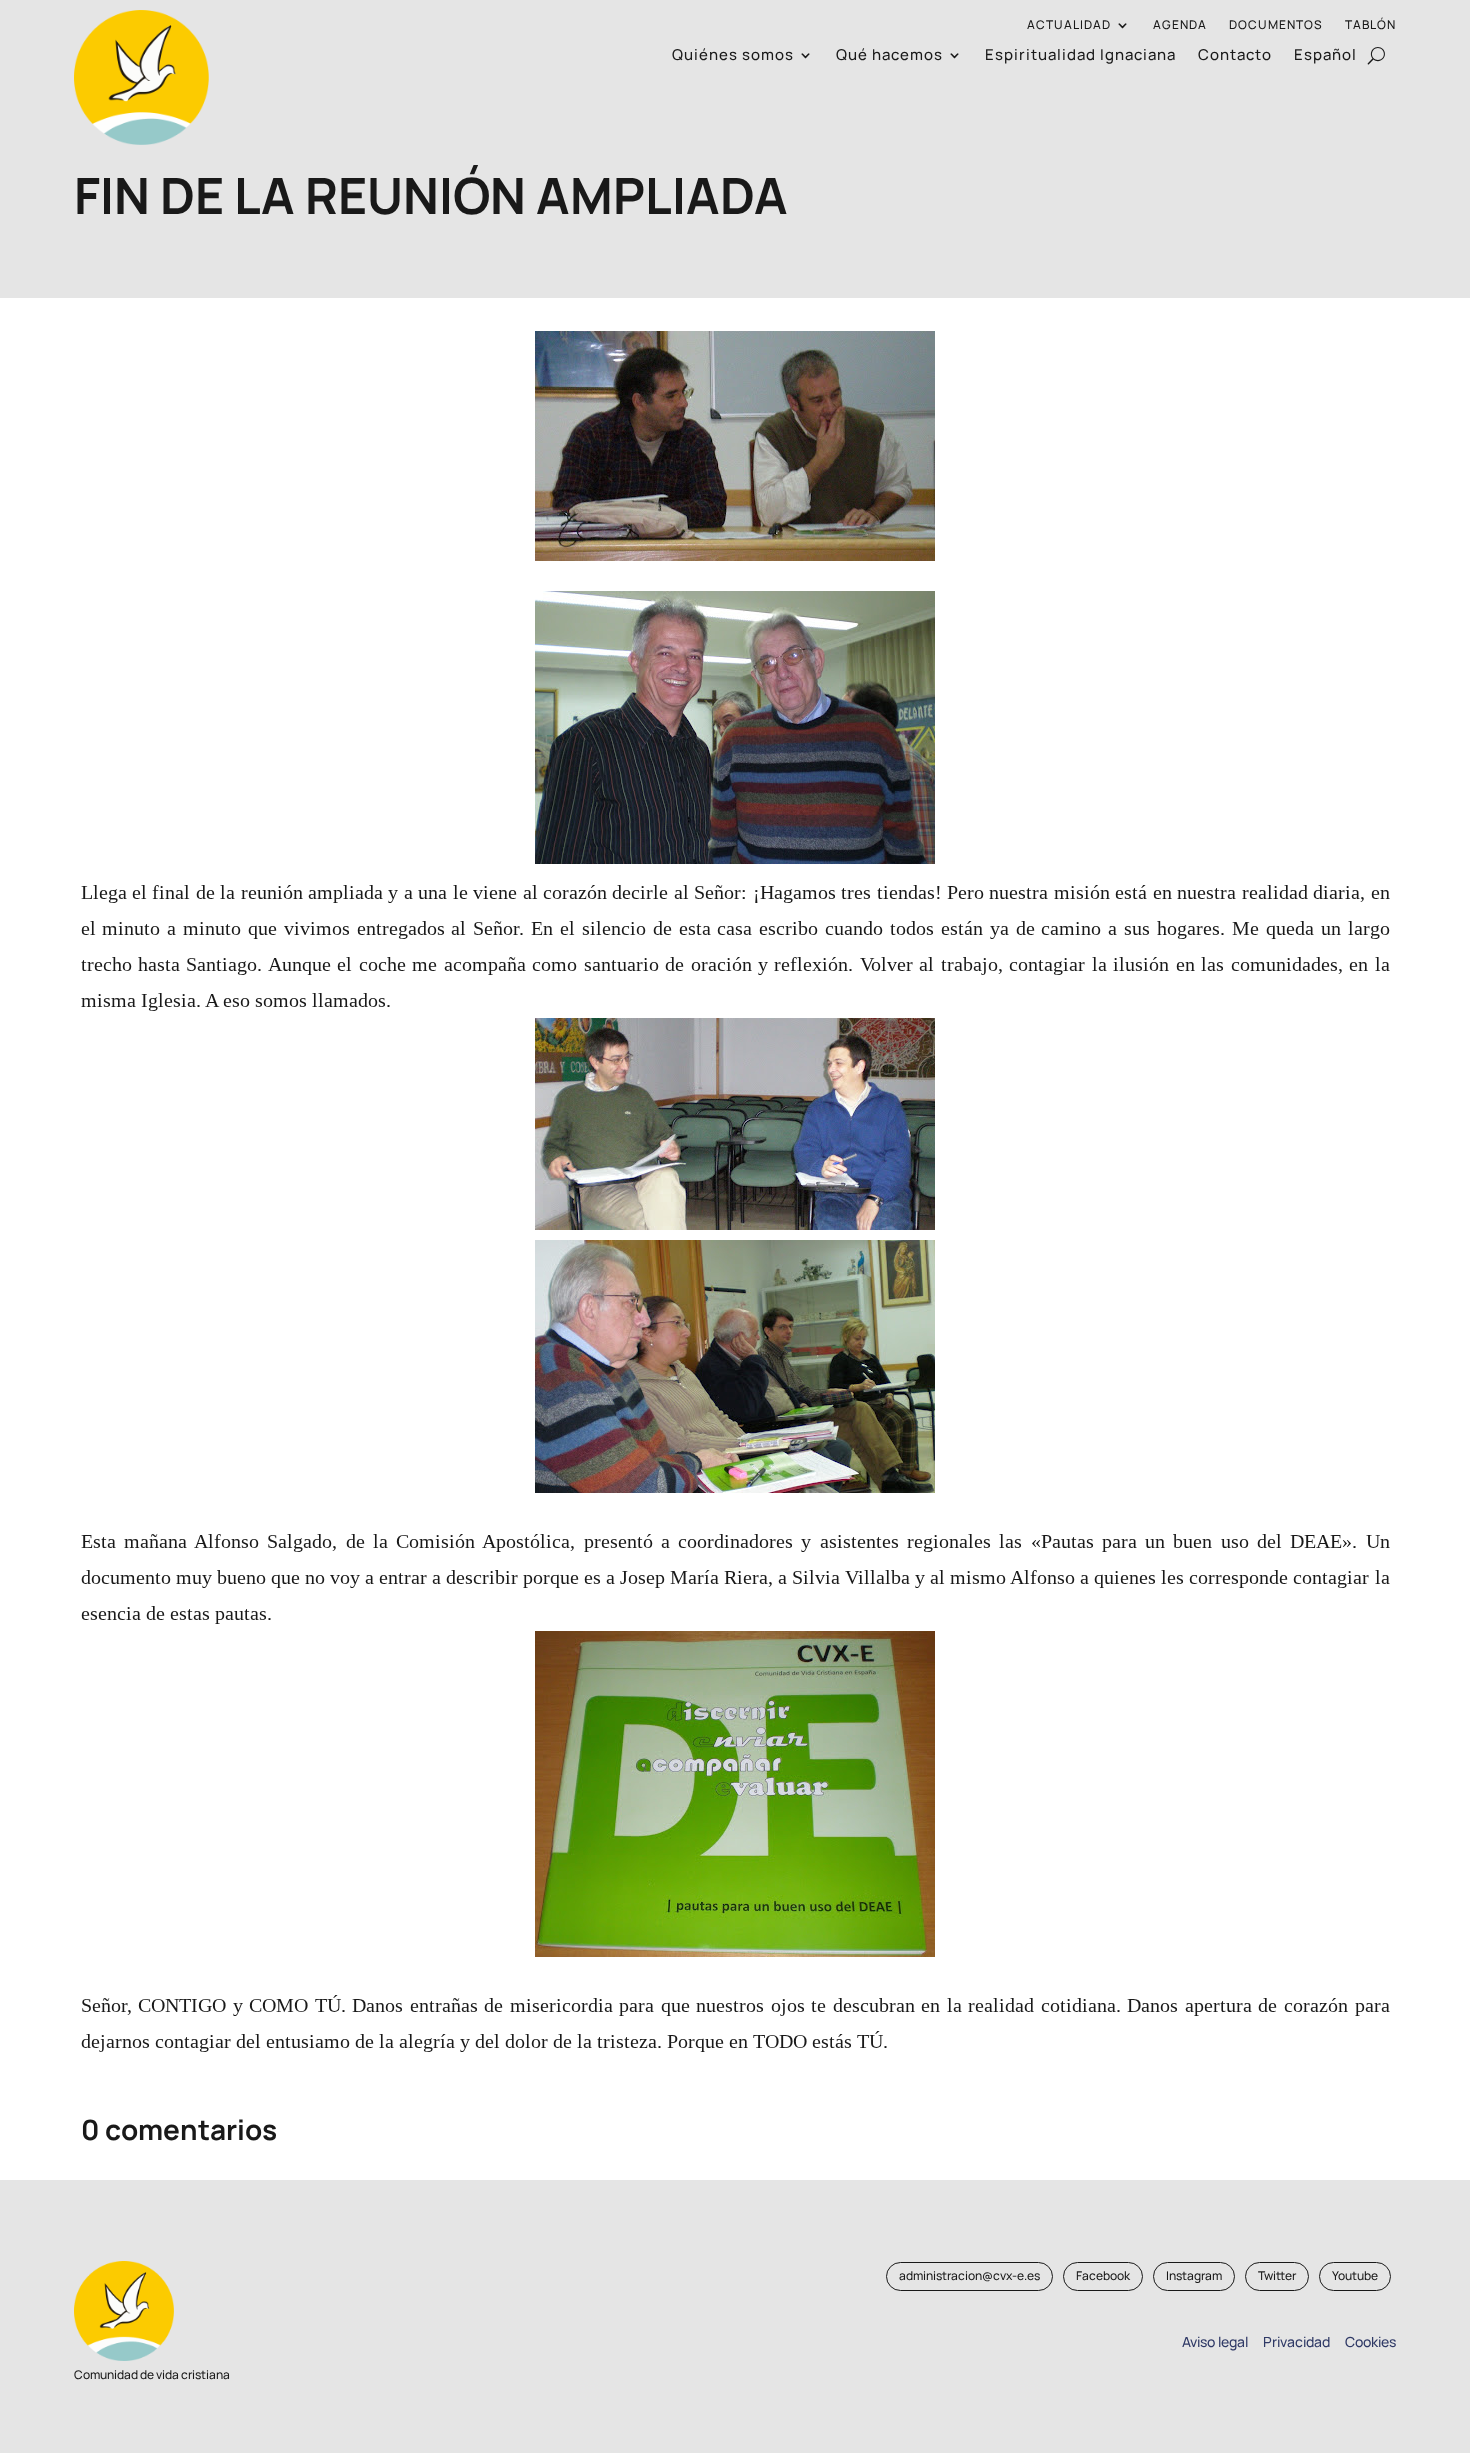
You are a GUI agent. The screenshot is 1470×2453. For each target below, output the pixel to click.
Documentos (1276, 25)
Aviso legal (1215, 2341)
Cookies (1370, 2341)
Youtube (1355, 2275)
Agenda (1180, 25)
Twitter (1277, 2275)
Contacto (1235, 56)
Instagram (1194, 2275)
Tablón (1370, 25)
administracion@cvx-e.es (969, 2275)
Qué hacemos (889, 56)
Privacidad (1293, 2341)
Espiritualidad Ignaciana (1080, 56)
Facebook (1103, 2275)
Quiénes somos (733, 56)
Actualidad (1069, 25)
